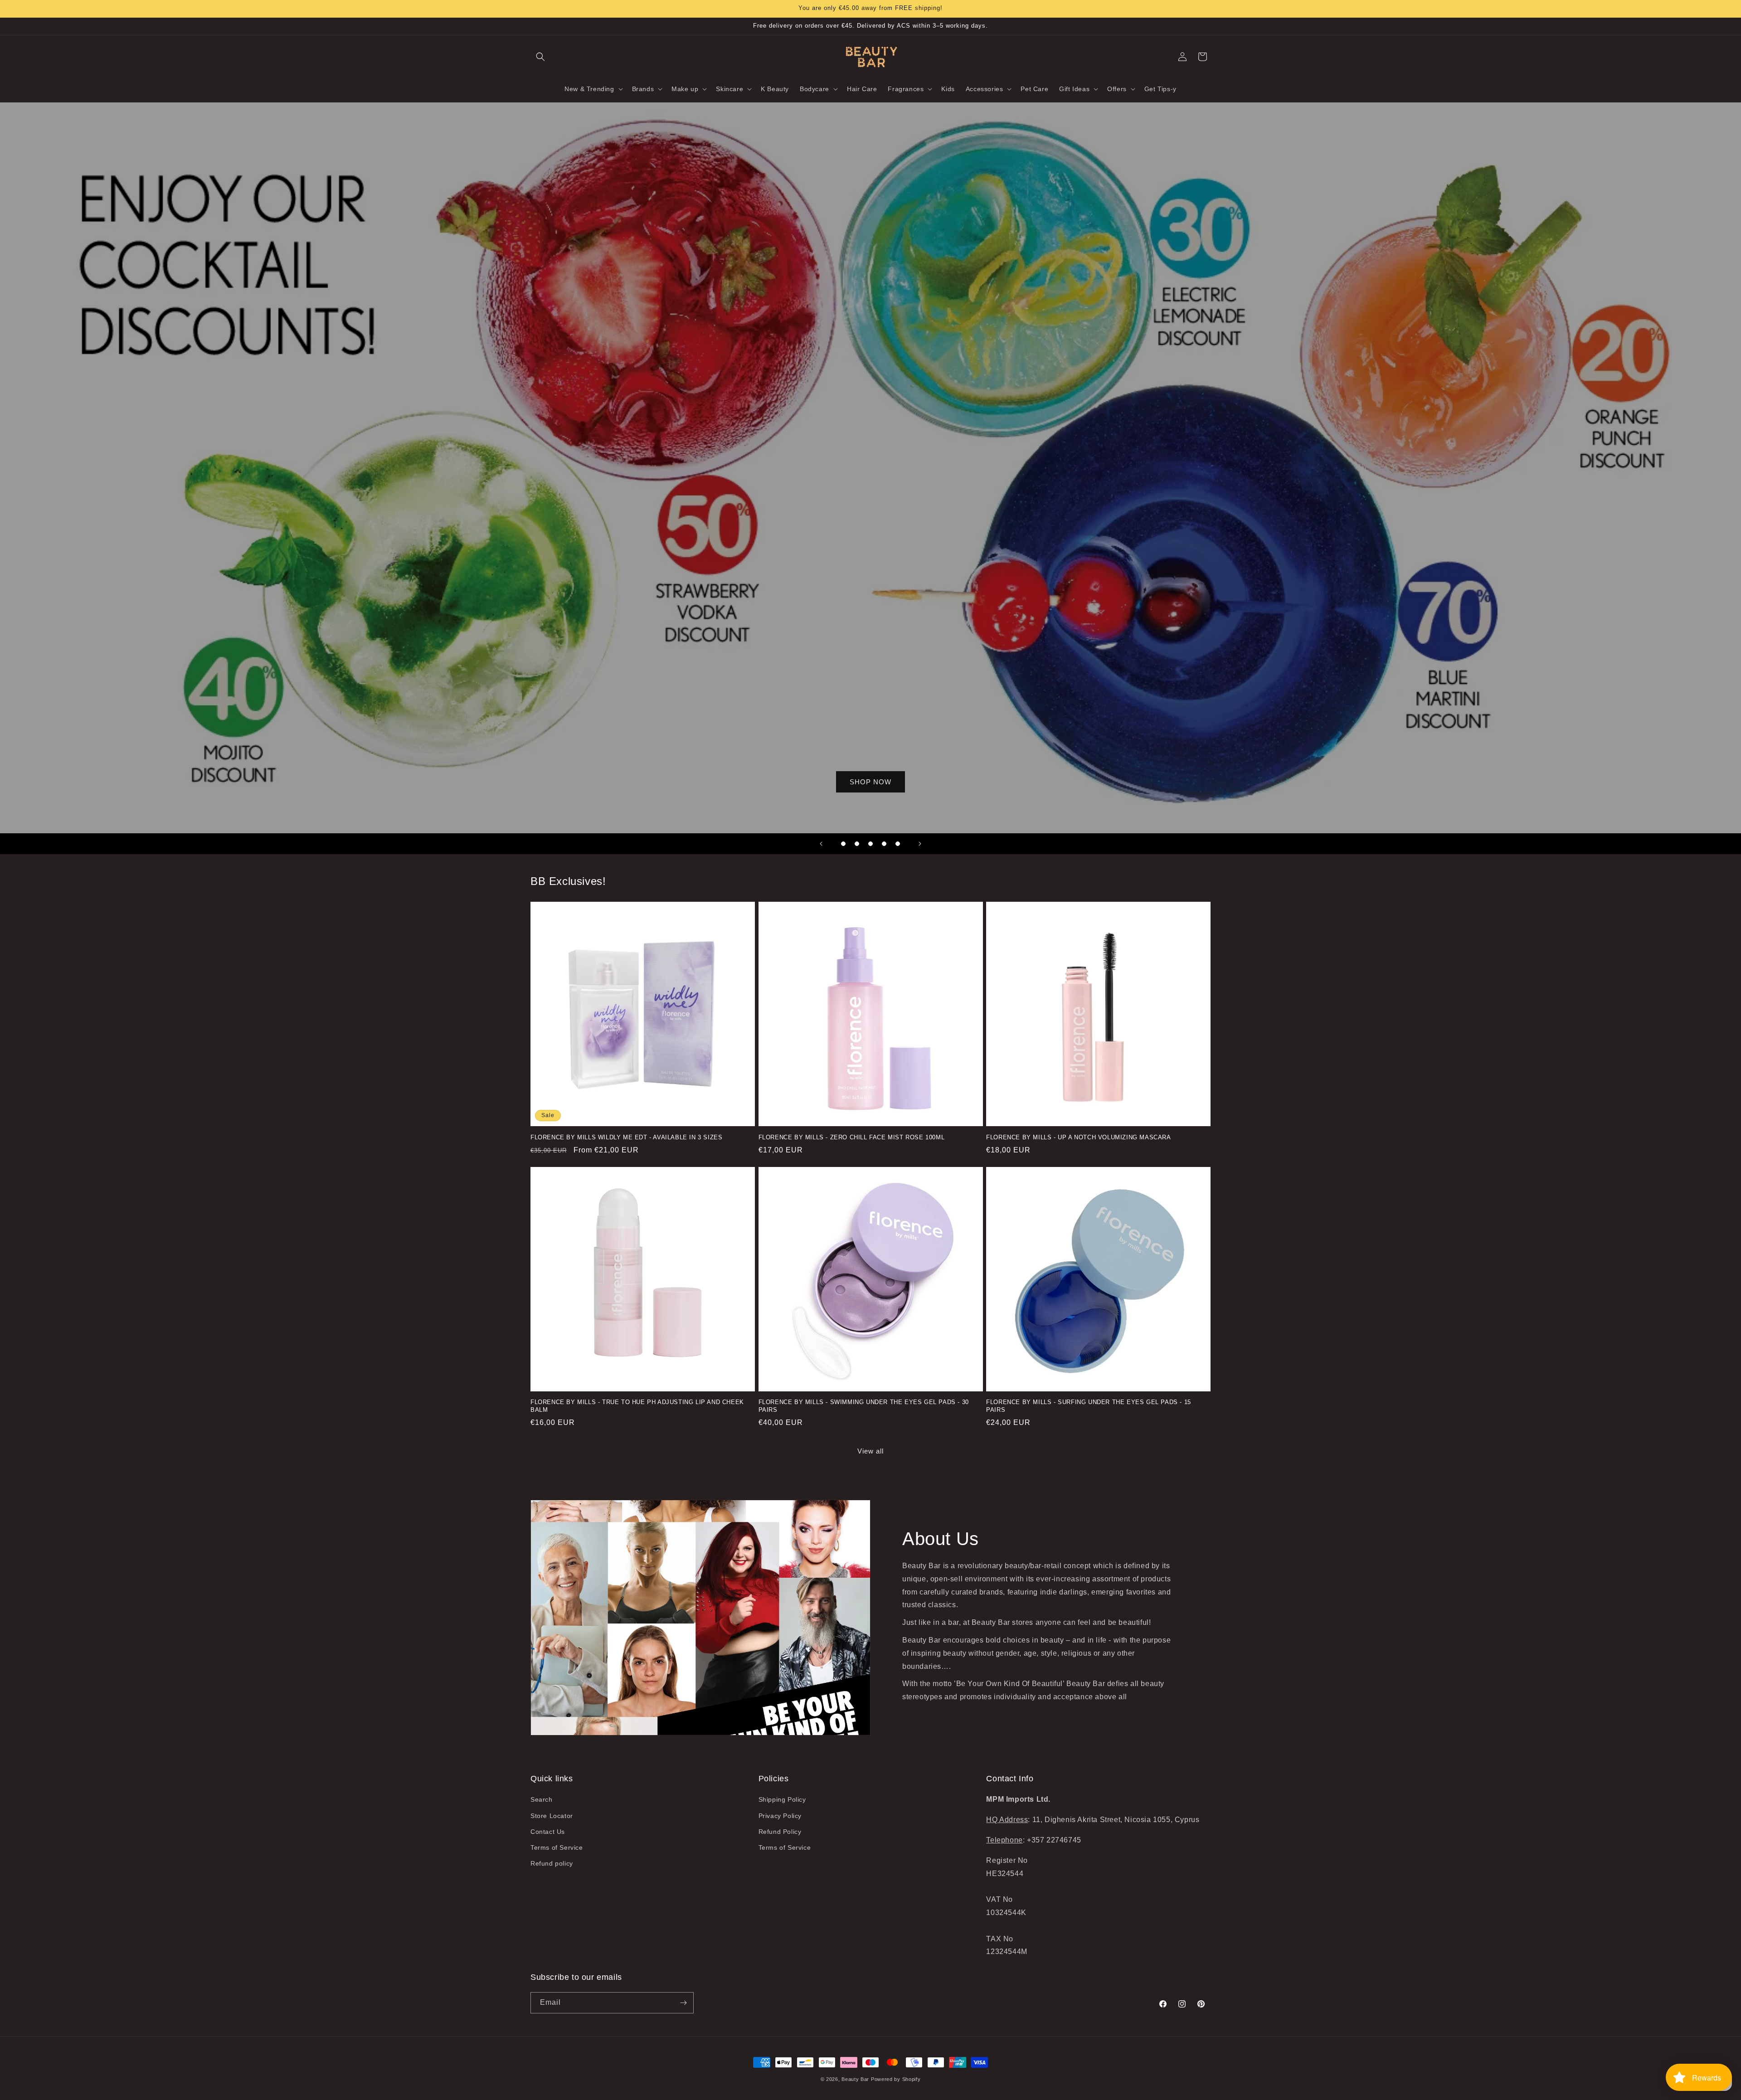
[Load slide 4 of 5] (884, 844)
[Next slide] (920, 844)
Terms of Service (557, 1847)
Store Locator (552, 1816)
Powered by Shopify (896, 2079)
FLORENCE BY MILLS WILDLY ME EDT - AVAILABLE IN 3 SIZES (626, 1137)
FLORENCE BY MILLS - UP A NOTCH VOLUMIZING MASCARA (1078, 1137)
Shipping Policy (782, 1799)
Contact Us (548, 1832)
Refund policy (552, 1863)
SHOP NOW (870, 782)
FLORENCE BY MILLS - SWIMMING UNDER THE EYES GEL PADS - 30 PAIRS (864, 1406)
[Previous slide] (821, 844)
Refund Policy (780, 1832)
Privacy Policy (780, 1816)
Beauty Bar (856, 2079)
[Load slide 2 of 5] (857, 844)
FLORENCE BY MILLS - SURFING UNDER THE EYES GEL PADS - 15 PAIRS (1089, 1406)
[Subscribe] (683, 2003)
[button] (540, 57)
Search (542, 1799)
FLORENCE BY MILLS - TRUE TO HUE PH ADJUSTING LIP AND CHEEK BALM (637, 1406)
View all (870, 1451)
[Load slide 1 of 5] (843, 844)
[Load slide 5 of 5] (898, 844)
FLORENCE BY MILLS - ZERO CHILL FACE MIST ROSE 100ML (852, 1137)
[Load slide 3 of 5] (870, 844)
